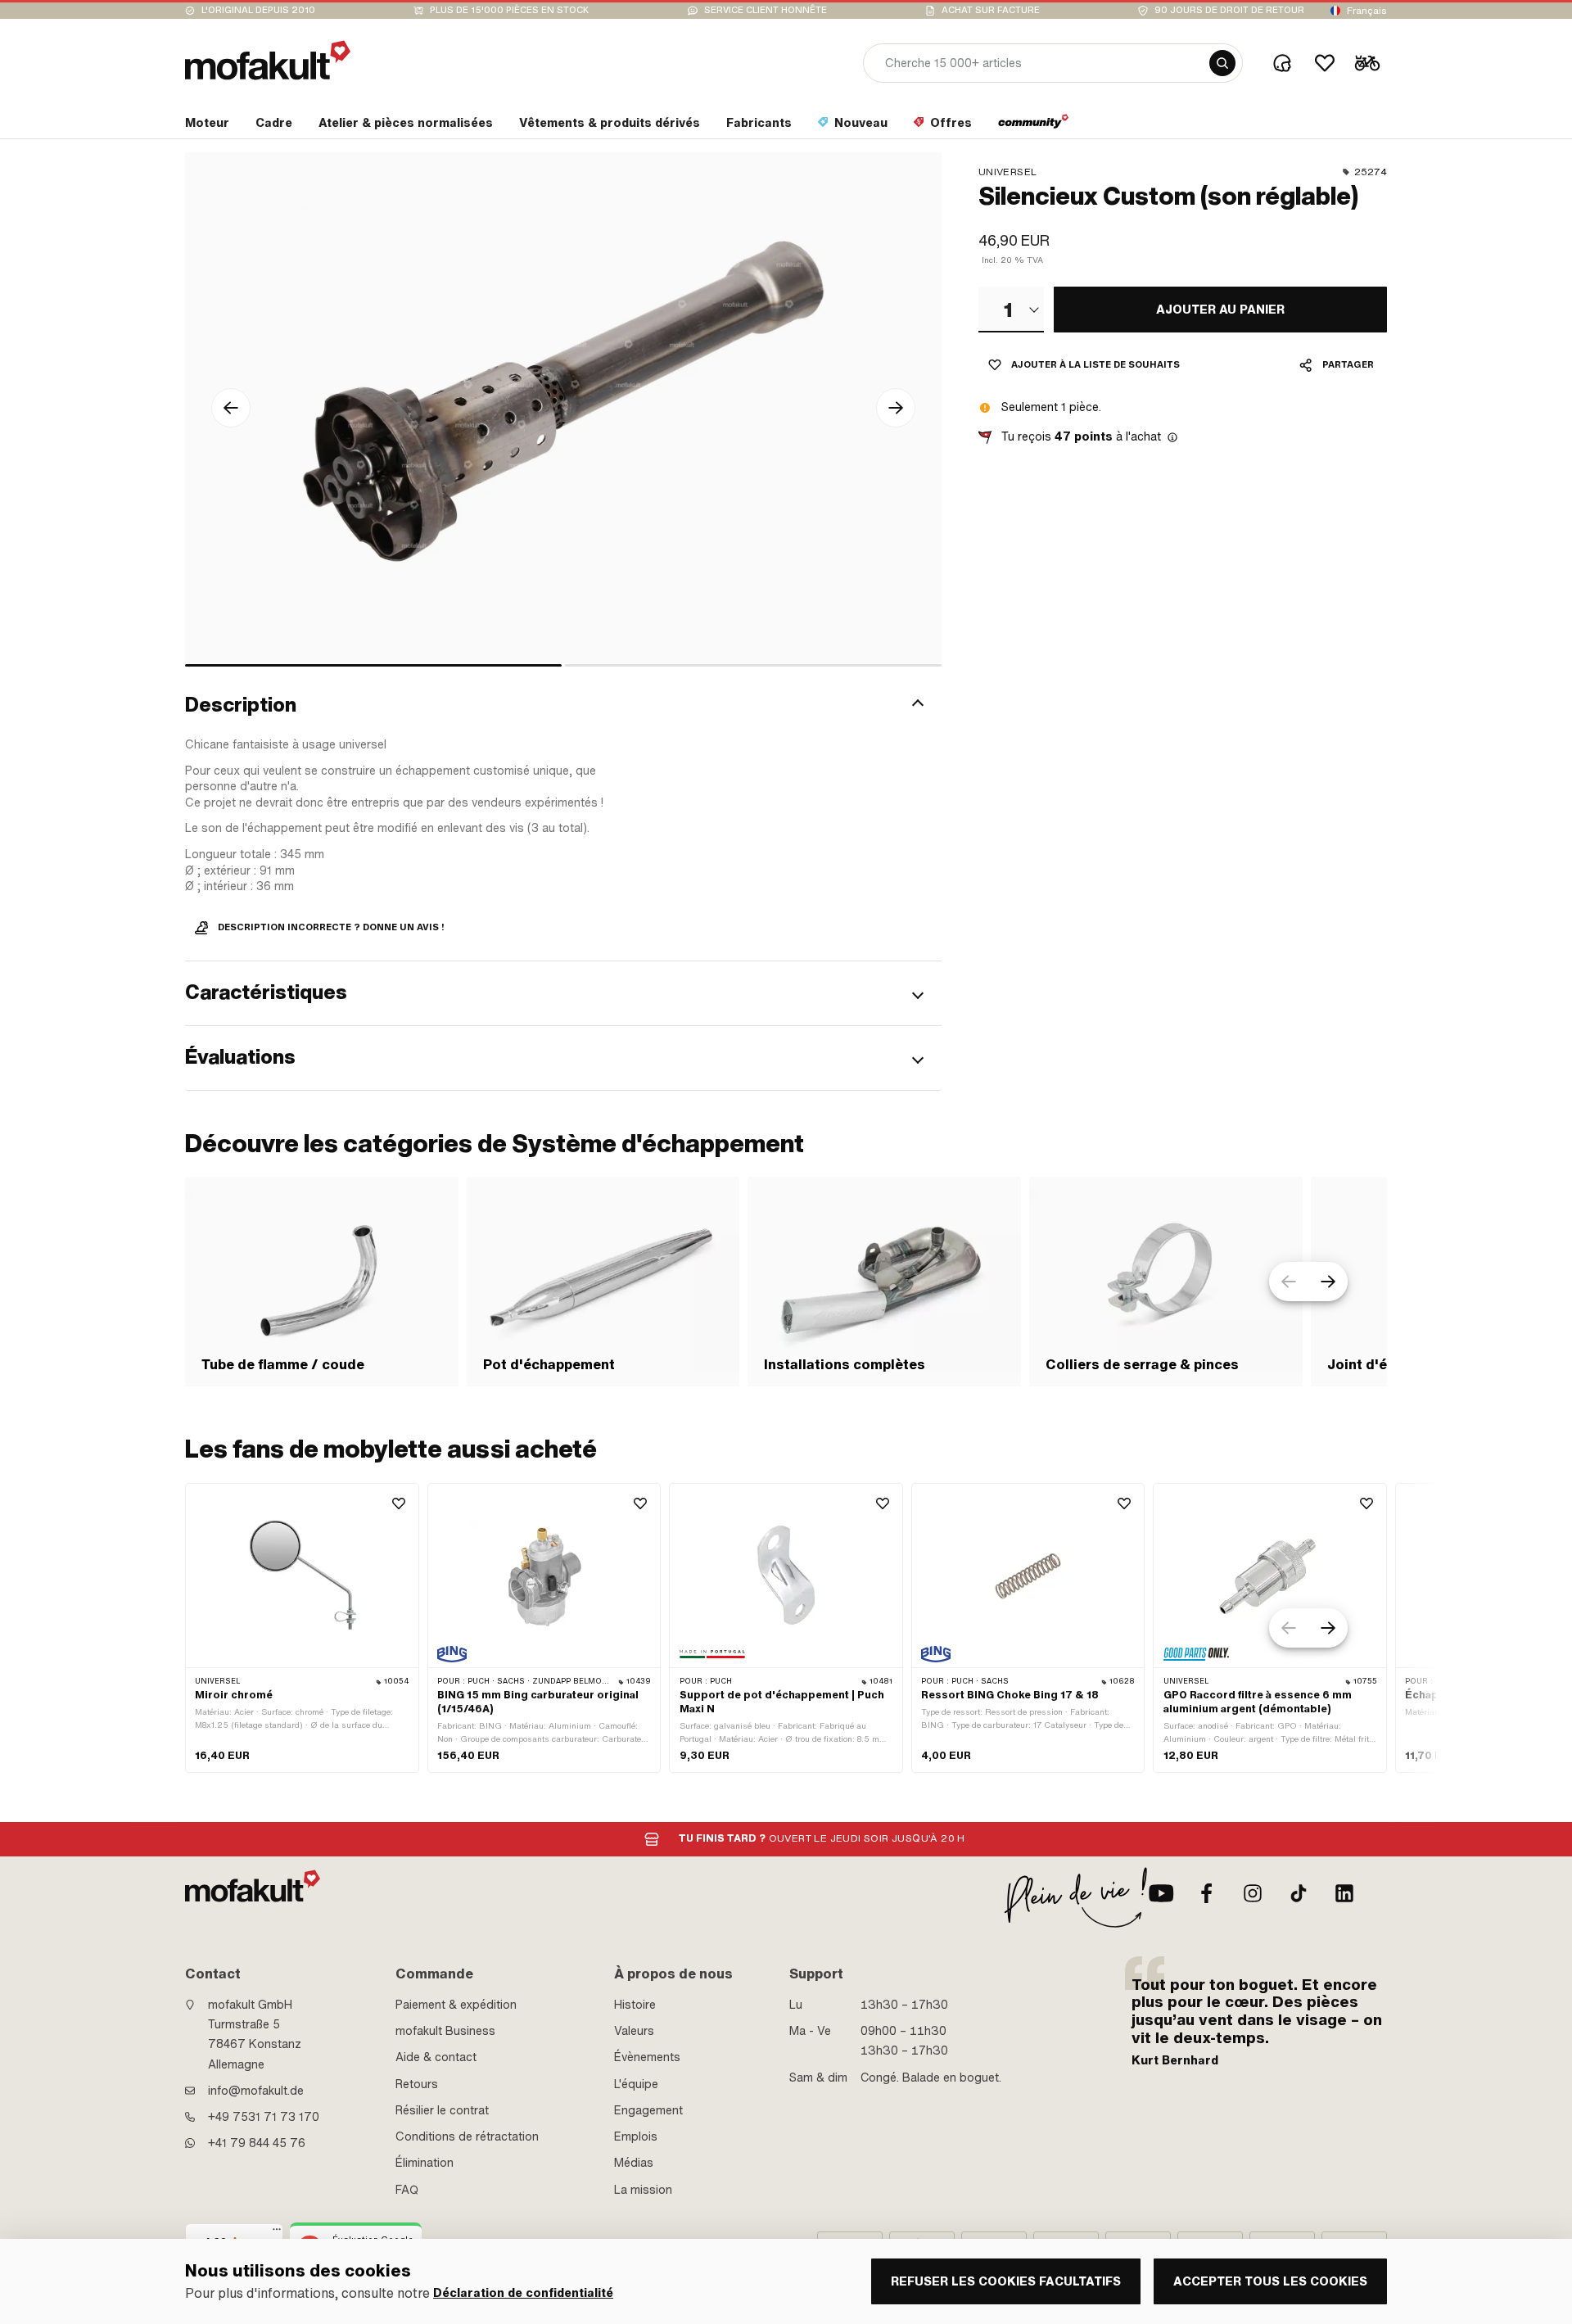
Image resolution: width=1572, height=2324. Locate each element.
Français (1367, 11)
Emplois (636, 2136)
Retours (417, 2084)
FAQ (407, 2190)
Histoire (635, 2005)
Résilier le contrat (442, 2110)
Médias (634, 2163)
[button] (563, 705)
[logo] (268, 60)
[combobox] (1011, 310)
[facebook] (1207, 1893)
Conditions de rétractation (467, 2136)
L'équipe (636, 2084)
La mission (643, 2190)
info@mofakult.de (256, 2091)
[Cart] (1367, 63)
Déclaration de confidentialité (523, 2293)
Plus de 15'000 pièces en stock (509, 10)
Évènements (647, 2057)
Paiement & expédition (456, 2005)
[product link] (302, 1628)
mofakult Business (445, 2031)
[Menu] (277, 2233)
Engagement (648, 2110)
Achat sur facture (991, 10)
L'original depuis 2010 (258, 10)
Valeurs (634, 2031)
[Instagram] (1253, 1893)
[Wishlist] (1325, 63)
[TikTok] (1299, 1893)
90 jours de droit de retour (1229, 10)
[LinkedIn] (1344, 1893)
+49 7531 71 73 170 (264, 2117)
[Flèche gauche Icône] (231, 408)
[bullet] (373, 665)
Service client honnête (766, 10)
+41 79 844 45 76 (257, 2143)
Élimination (425, 2163)
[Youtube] (1161, 1893)
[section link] (1034, 126)
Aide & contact (436, 2057)
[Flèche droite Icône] (896, 408)
